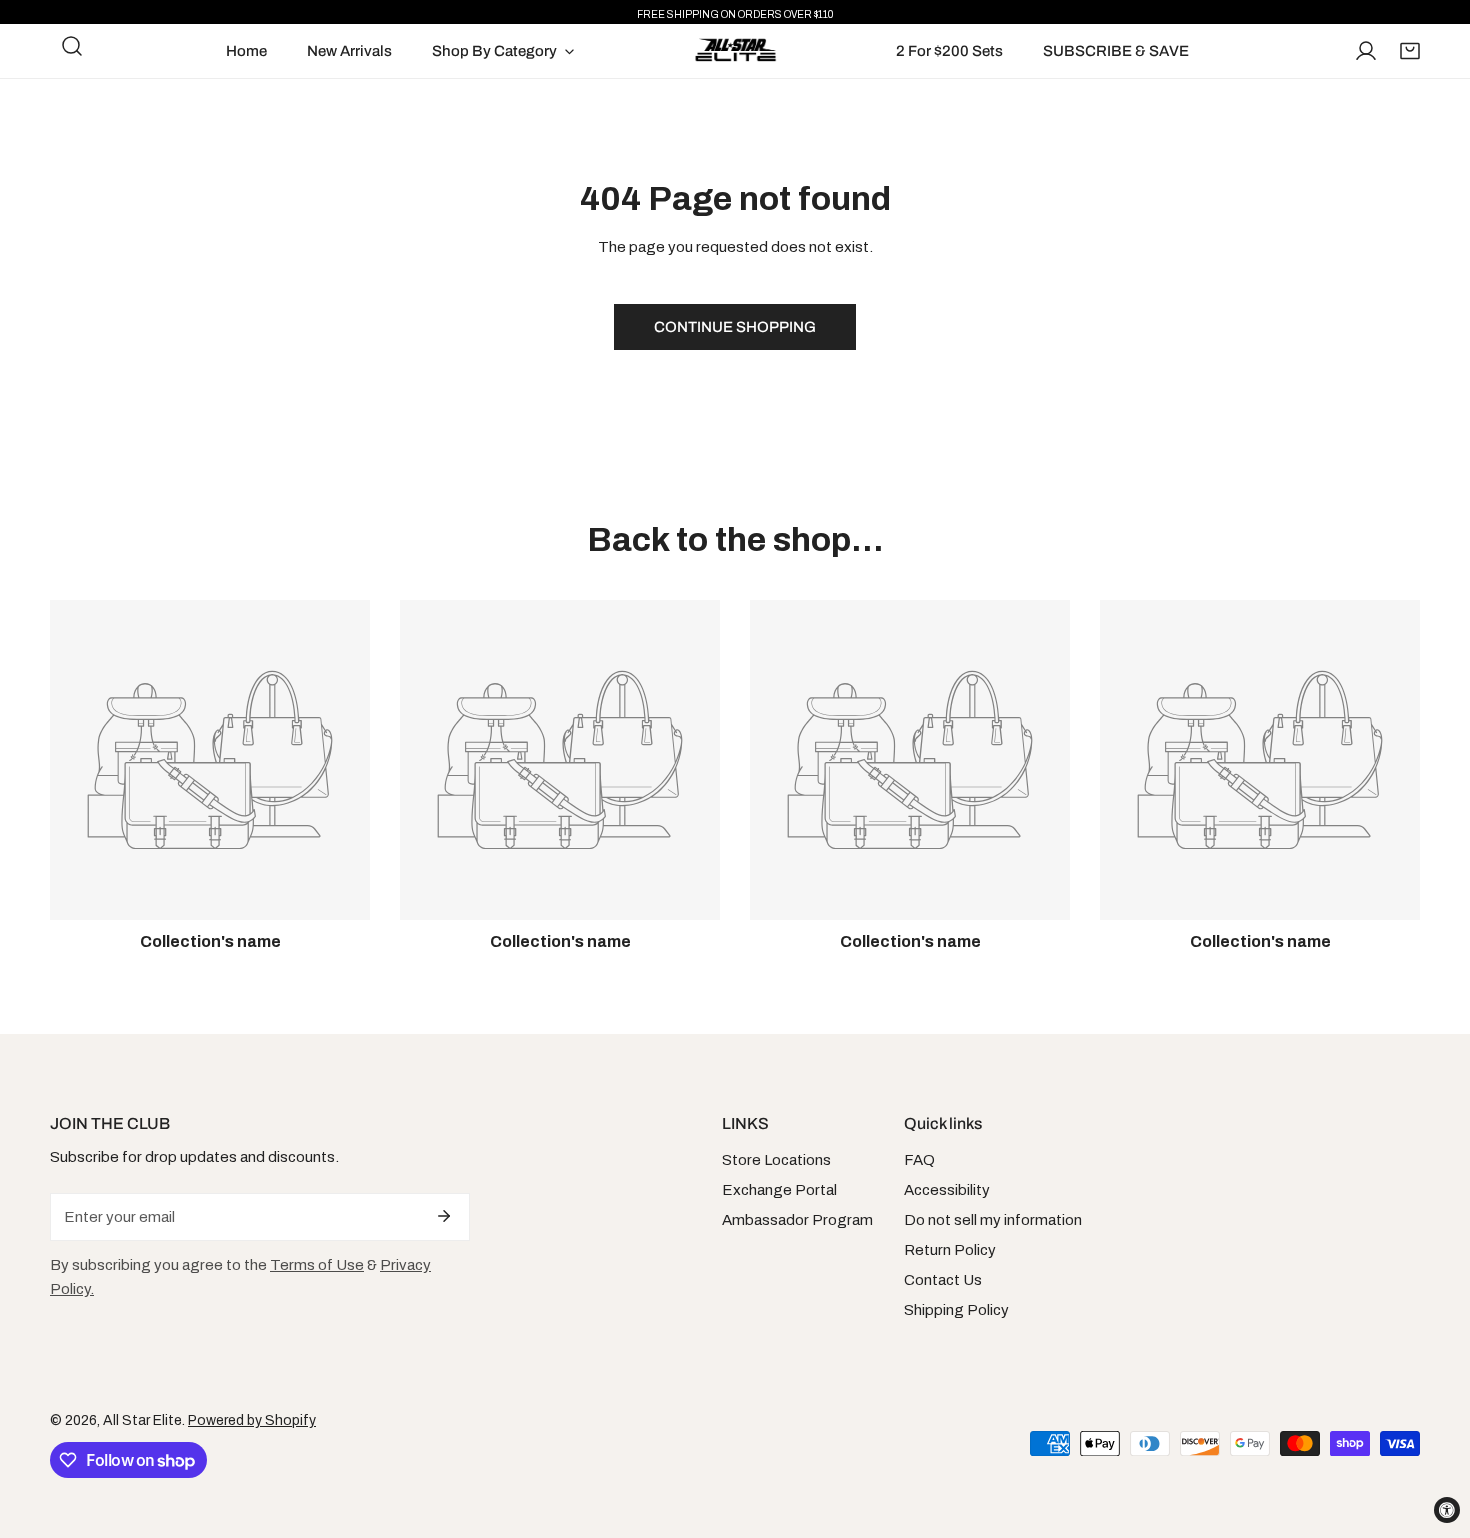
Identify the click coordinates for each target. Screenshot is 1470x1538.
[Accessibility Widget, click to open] (1447, 1510)
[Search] (72, 46)
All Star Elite (142, 1420)
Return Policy (950, 1250)
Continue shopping (735, 327)
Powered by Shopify (252, 1420)
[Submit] (444, 1216)
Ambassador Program (797, 1220)
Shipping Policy (956, 1310)
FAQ (919, 1160)
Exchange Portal (779, 1190)
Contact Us (943, 1280)
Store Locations (776, 1160)
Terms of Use (317, 1265)
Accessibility (947, 1190)
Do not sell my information (993, 1220)
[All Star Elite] (735, 51)
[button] (1410, 51)
